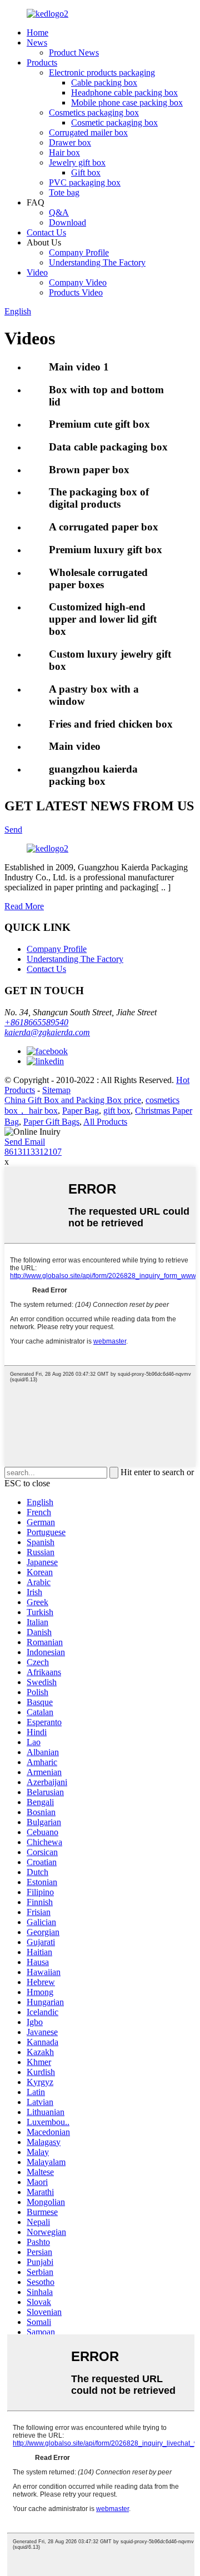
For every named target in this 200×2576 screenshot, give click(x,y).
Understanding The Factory (97, 262)
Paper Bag (81, 1111)
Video (37, 272)
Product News (74, 52)
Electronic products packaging (102, 72)
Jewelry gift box (77, 162)
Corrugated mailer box (88, 132)
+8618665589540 (36, 1022)
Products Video (76, 292)
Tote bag (64, 192)
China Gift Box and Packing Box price (73, 1100)
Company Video (78, 282)
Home (37, 32)
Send (13, 830)
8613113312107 (33, 1152)
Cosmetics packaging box (94, 112)
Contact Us (46, 232)
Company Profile (79, 252)
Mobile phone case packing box (127, 102)
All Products (105, 1122)
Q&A (59, 212)
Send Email (25, 1142)
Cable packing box (104, 82)
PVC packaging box (85, 182)
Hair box (64, 152)
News (37, 42)
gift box (117, 1111)
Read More (24, 906)
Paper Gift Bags (51, 1122)
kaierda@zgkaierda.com (47, 1032)
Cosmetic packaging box (114, 122)
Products (42, 62)
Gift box (86, 172)
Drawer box (70, 142)
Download (67, 222)
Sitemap (56, 1090)
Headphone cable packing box (124, 92)
